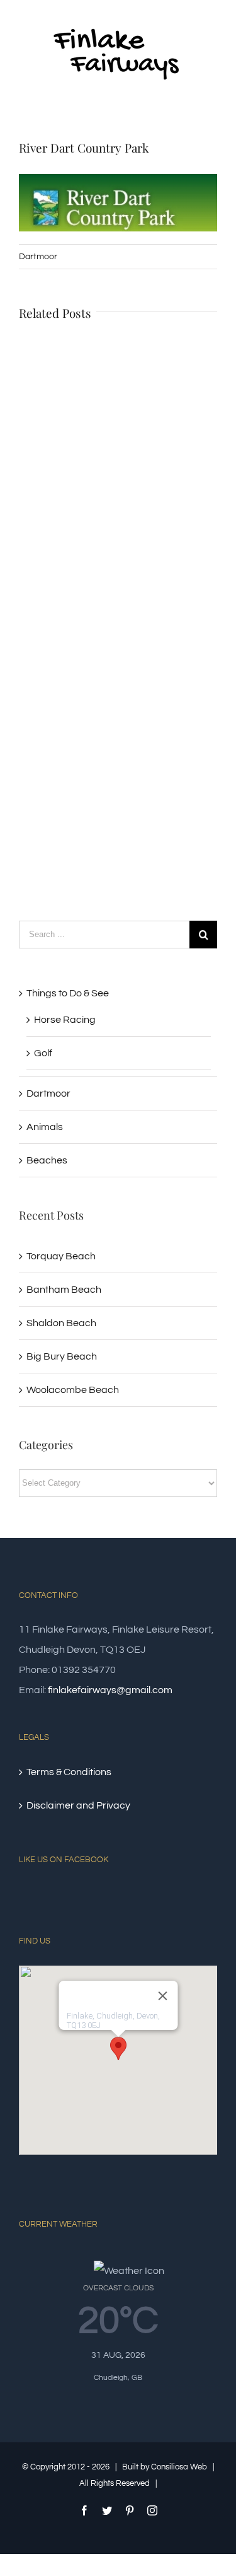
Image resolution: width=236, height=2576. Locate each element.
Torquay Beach (61, 1256)
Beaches (47, 1160)
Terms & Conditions (69, 1772)
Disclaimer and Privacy (78, 1805)
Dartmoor (38, 257)
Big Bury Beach (62, 1356)
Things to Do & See (68, 993)
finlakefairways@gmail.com (110, 1690)
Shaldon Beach (61, 1323)
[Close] (162, 1996)
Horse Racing (65, 1020)
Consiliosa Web (179, 2467)
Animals (45, 1127)
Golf (43, 1053)
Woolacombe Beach (73, 1390)
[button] (118, 2049)
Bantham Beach (64, 1290)
